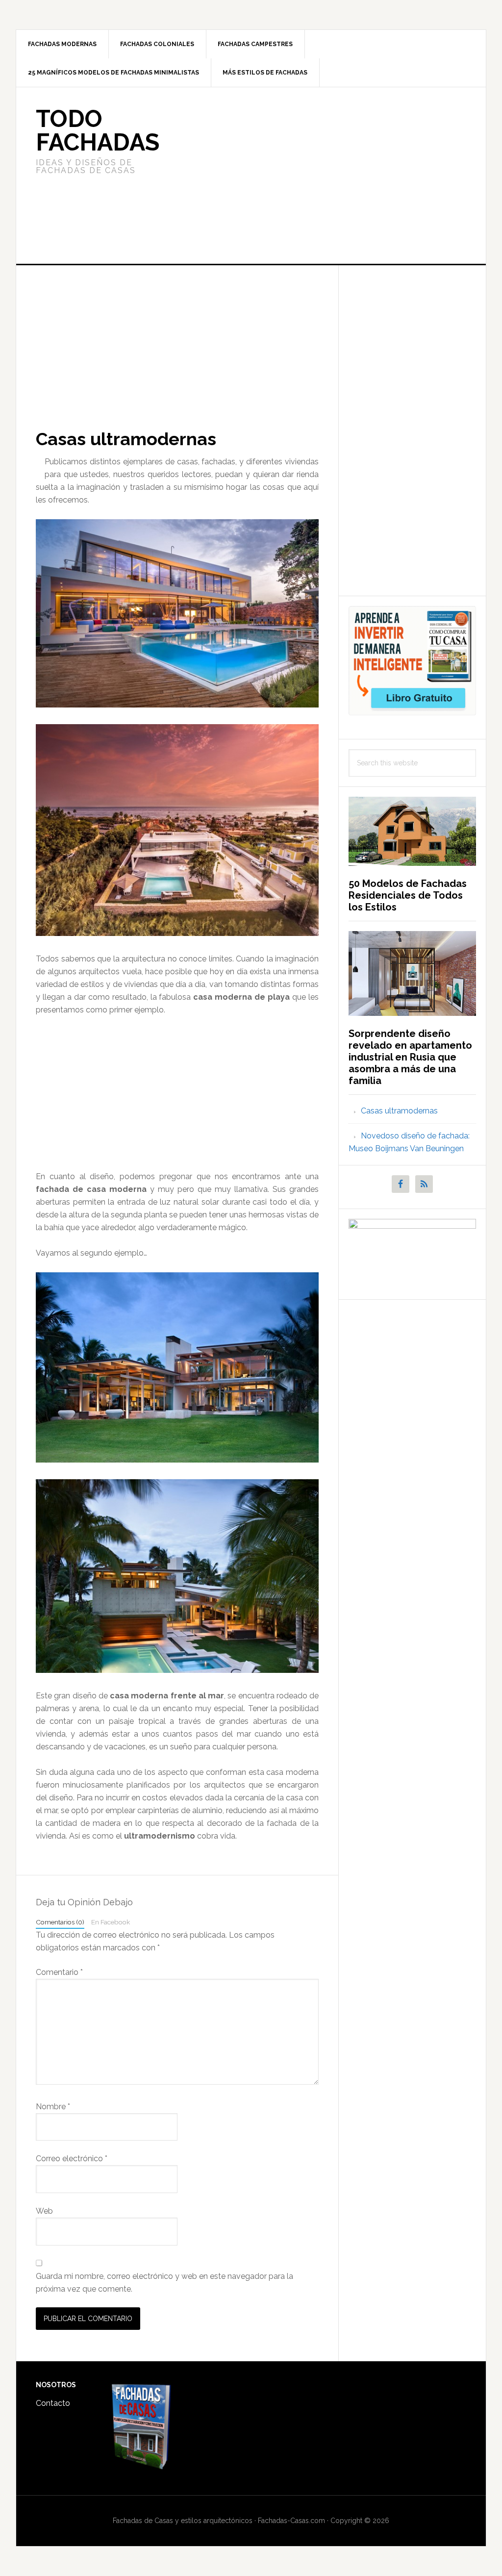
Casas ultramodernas (399, 1111)
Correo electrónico (72, 2159)
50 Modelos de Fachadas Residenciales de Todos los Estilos (408, 895)
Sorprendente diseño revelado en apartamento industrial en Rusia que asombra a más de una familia (410, 1057)
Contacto (53, 2403)
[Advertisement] (324, 176)
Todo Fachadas (98, 130)
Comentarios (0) (60, 1922)
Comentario (59, 1972)
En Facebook (111, 1922)
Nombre (53, 2107)
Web (44, 2211)
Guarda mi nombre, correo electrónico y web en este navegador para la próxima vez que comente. (164, 2283)
